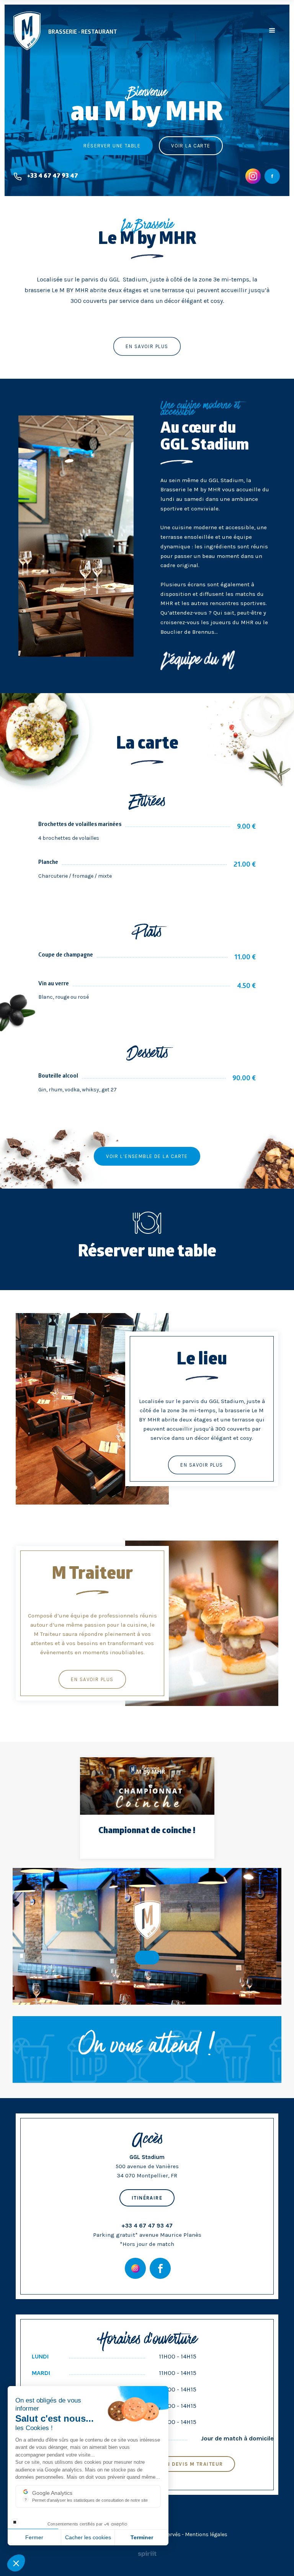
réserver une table (112, 146)
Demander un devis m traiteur (176, 2464)
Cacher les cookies (88, 2537)
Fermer (34, 2537)
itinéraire (147, 2198)
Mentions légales (206, 2534)
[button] (272, 31)
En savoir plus (202, 1465)
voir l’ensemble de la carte (147, 1156)
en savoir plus (147, 346)
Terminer (142, 2537)
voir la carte (191, 146)
